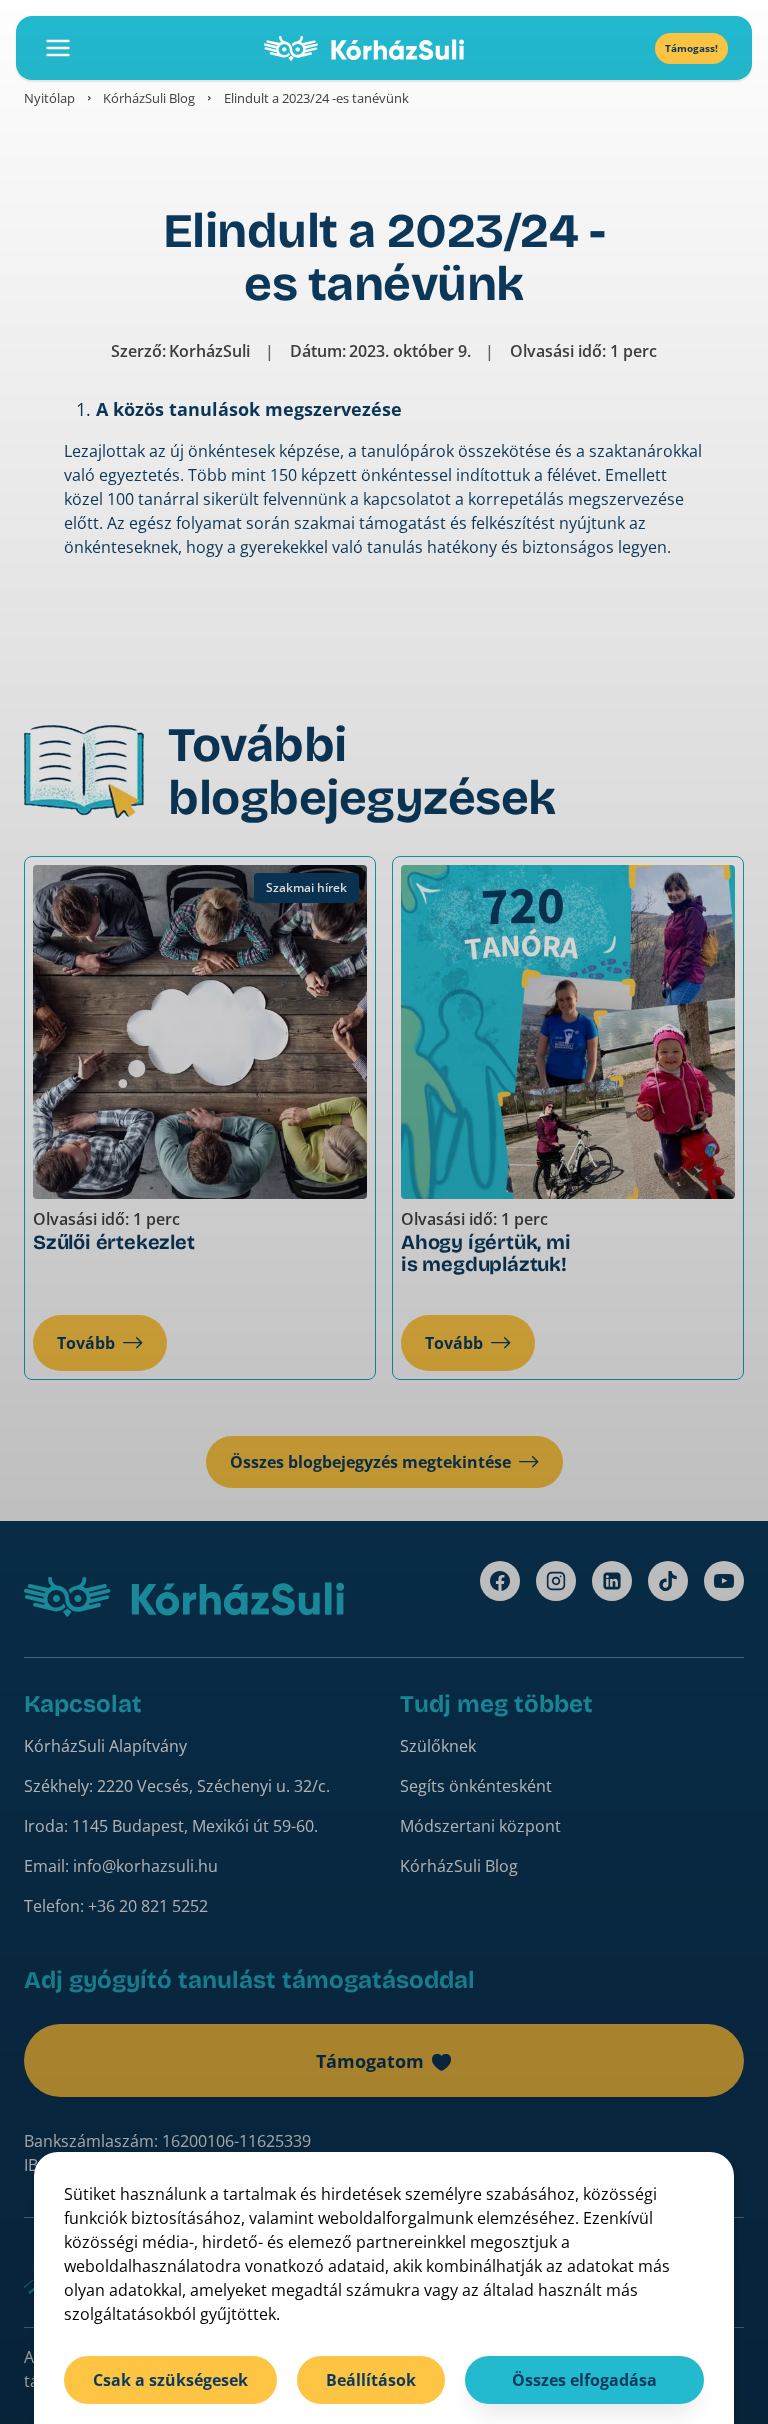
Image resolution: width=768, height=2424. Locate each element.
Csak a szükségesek (170, 2380)
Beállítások (371, 2380)
